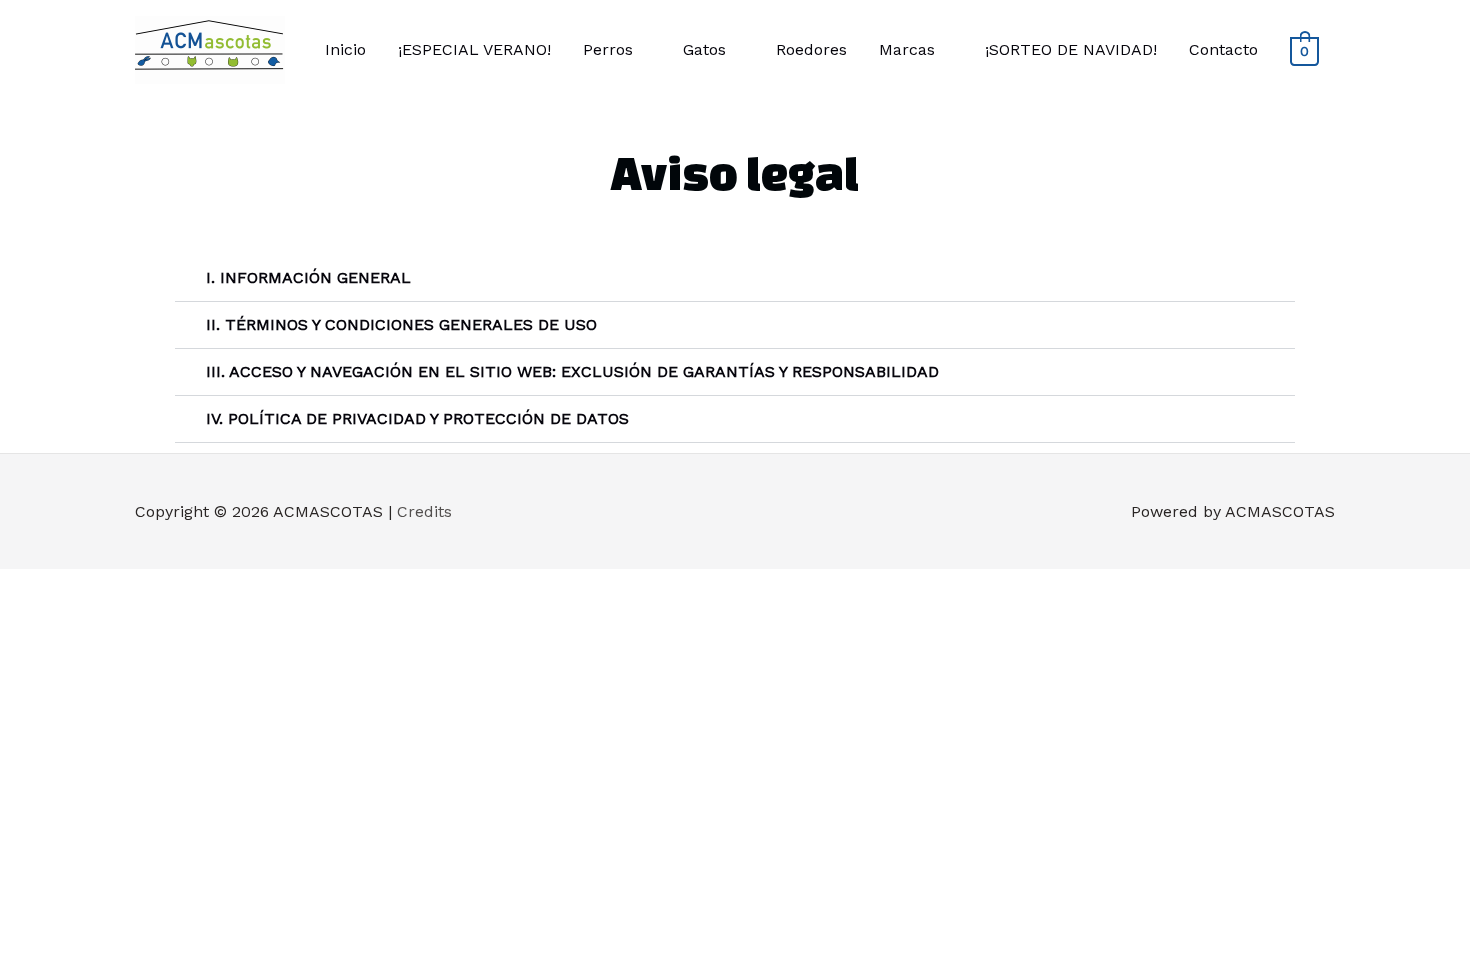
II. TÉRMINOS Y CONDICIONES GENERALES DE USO (401, 324)
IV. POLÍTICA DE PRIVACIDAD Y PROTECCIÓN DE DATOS (417, 418)
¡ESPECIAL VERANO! (474, 49)
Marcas (907, 49)
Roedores (811, 49)
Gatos (704, 49)
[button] (735, 278)
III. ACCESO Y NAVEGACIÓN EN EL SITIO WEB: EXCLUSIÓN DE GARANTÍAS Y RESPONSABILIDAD (572, 371)
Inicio (345, 49)
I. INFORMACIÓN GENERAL (308, 277)
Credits (424, 511)
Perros (608, 49)
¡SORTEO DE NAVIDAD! (1071, 49)
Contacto (1223, 49)
